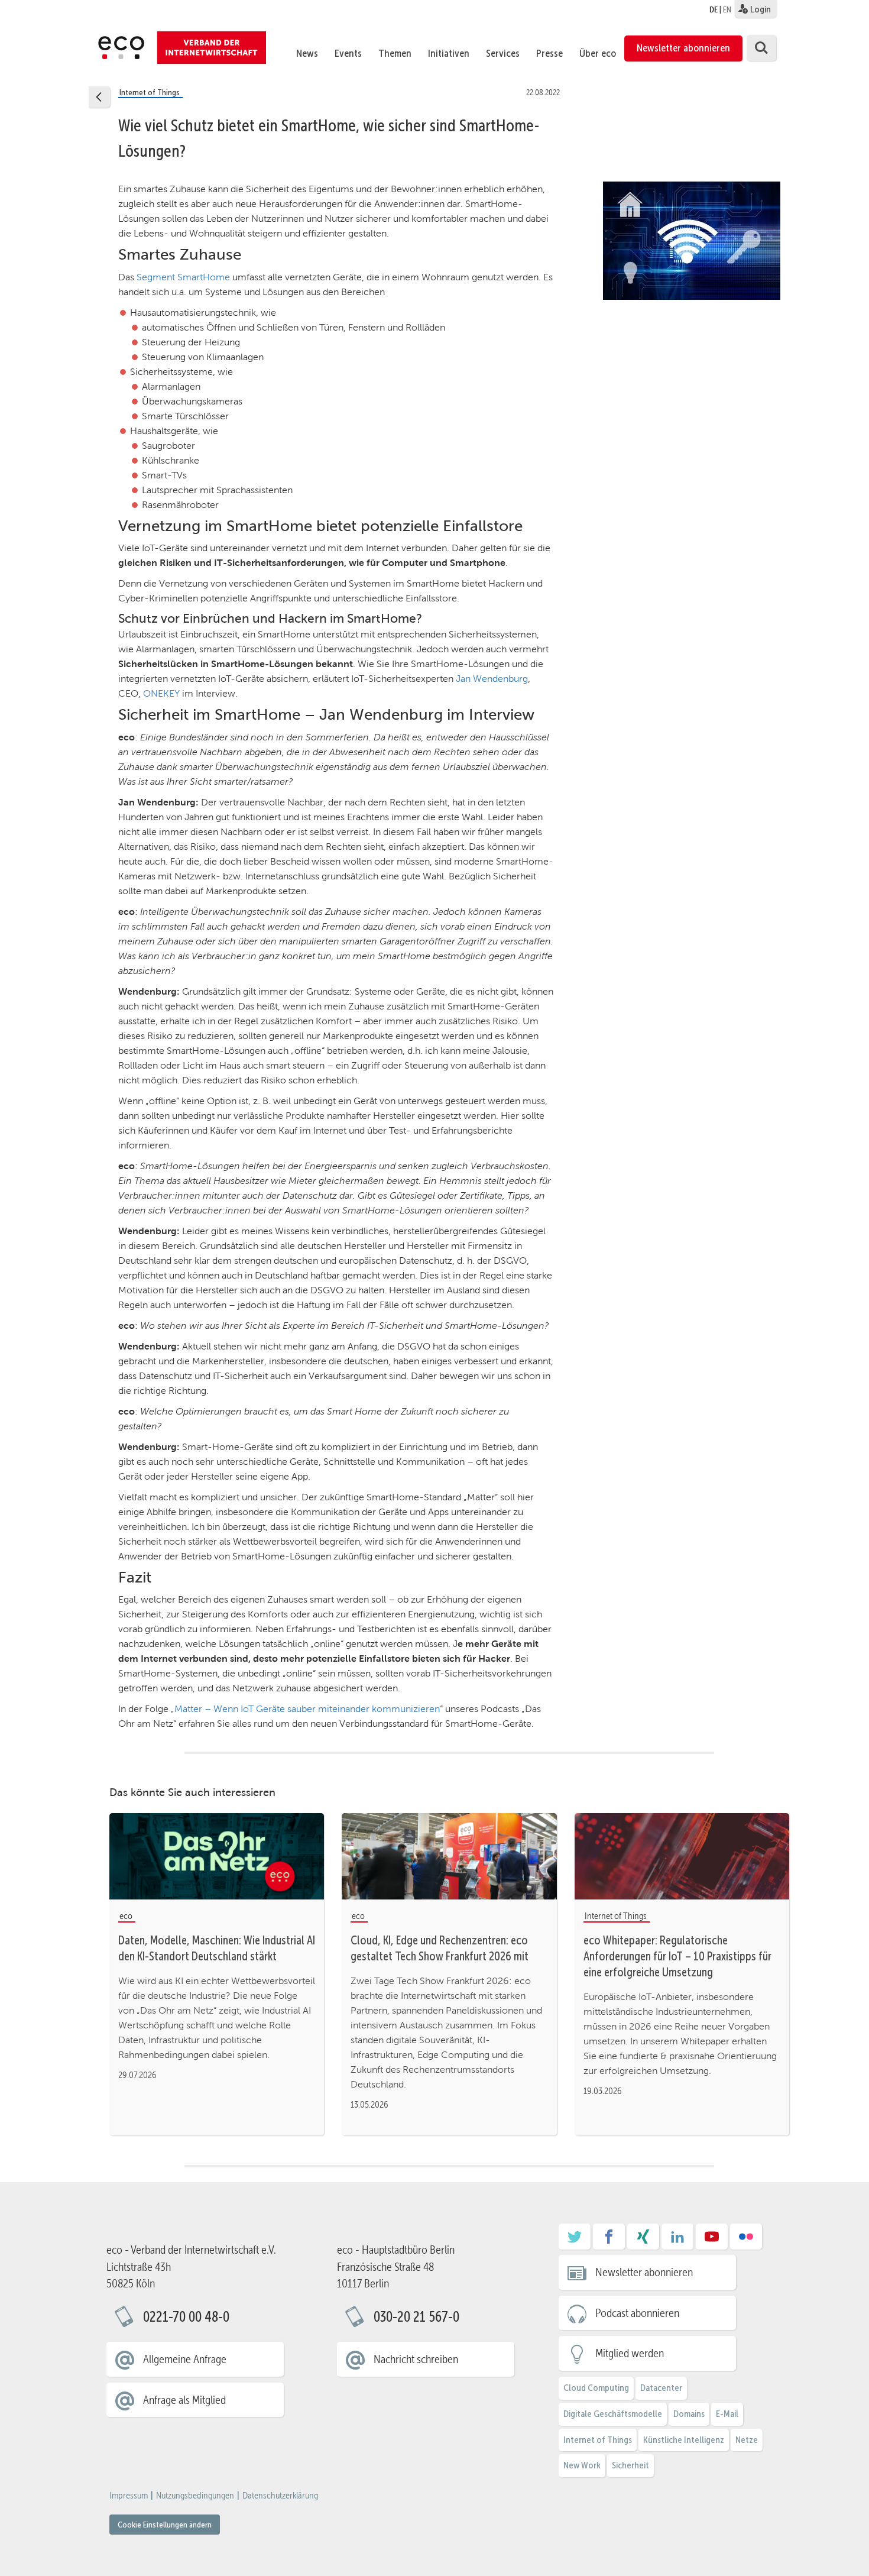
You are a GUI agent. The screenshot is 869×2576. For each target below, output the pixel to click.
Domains (689, 2414)
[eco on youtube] (712, 2241)
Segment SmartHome (183, 277)
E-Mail (727, 2414)
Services (503, 53)
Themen (395, 53)
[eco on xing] (643, 2241)
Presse (549, 53)
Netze (747, 2440)
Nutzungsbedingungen (195, 2496)
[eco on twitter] (575, 2241)
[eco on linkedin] (677, 2241)
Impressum (129, 2496)
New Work (582, 2465)
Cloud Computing (596, 2388)
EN (727, 9)
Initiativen (449, 53)
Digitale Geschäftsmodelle (613, 2414)
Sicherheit (630, 2465)
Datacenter (661, 2388)
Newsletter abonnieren (683, 48)
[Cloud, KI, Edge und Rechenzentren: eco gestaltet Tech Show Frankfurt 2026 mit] (449, 1856)
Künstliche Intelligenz (684, 2440)
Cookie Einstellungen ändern (165, 2525)
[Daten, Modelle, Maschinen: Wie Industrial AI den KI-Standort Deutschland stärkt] (217, 1856)
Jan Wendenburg (492, 679)
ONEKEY (161, 693)
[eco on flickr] (746, 2241)
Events (348, 53)
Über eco (598, 53)
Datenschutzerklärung (280, 2496)
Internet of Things (598, 2440)
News (307, 53)
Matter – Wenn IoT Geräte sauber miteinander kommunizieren (307, 1709)
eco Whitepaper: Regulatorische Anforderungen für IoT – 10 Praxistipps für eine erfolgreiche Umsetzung (677, 1956)
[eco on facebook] (609, 2241)
